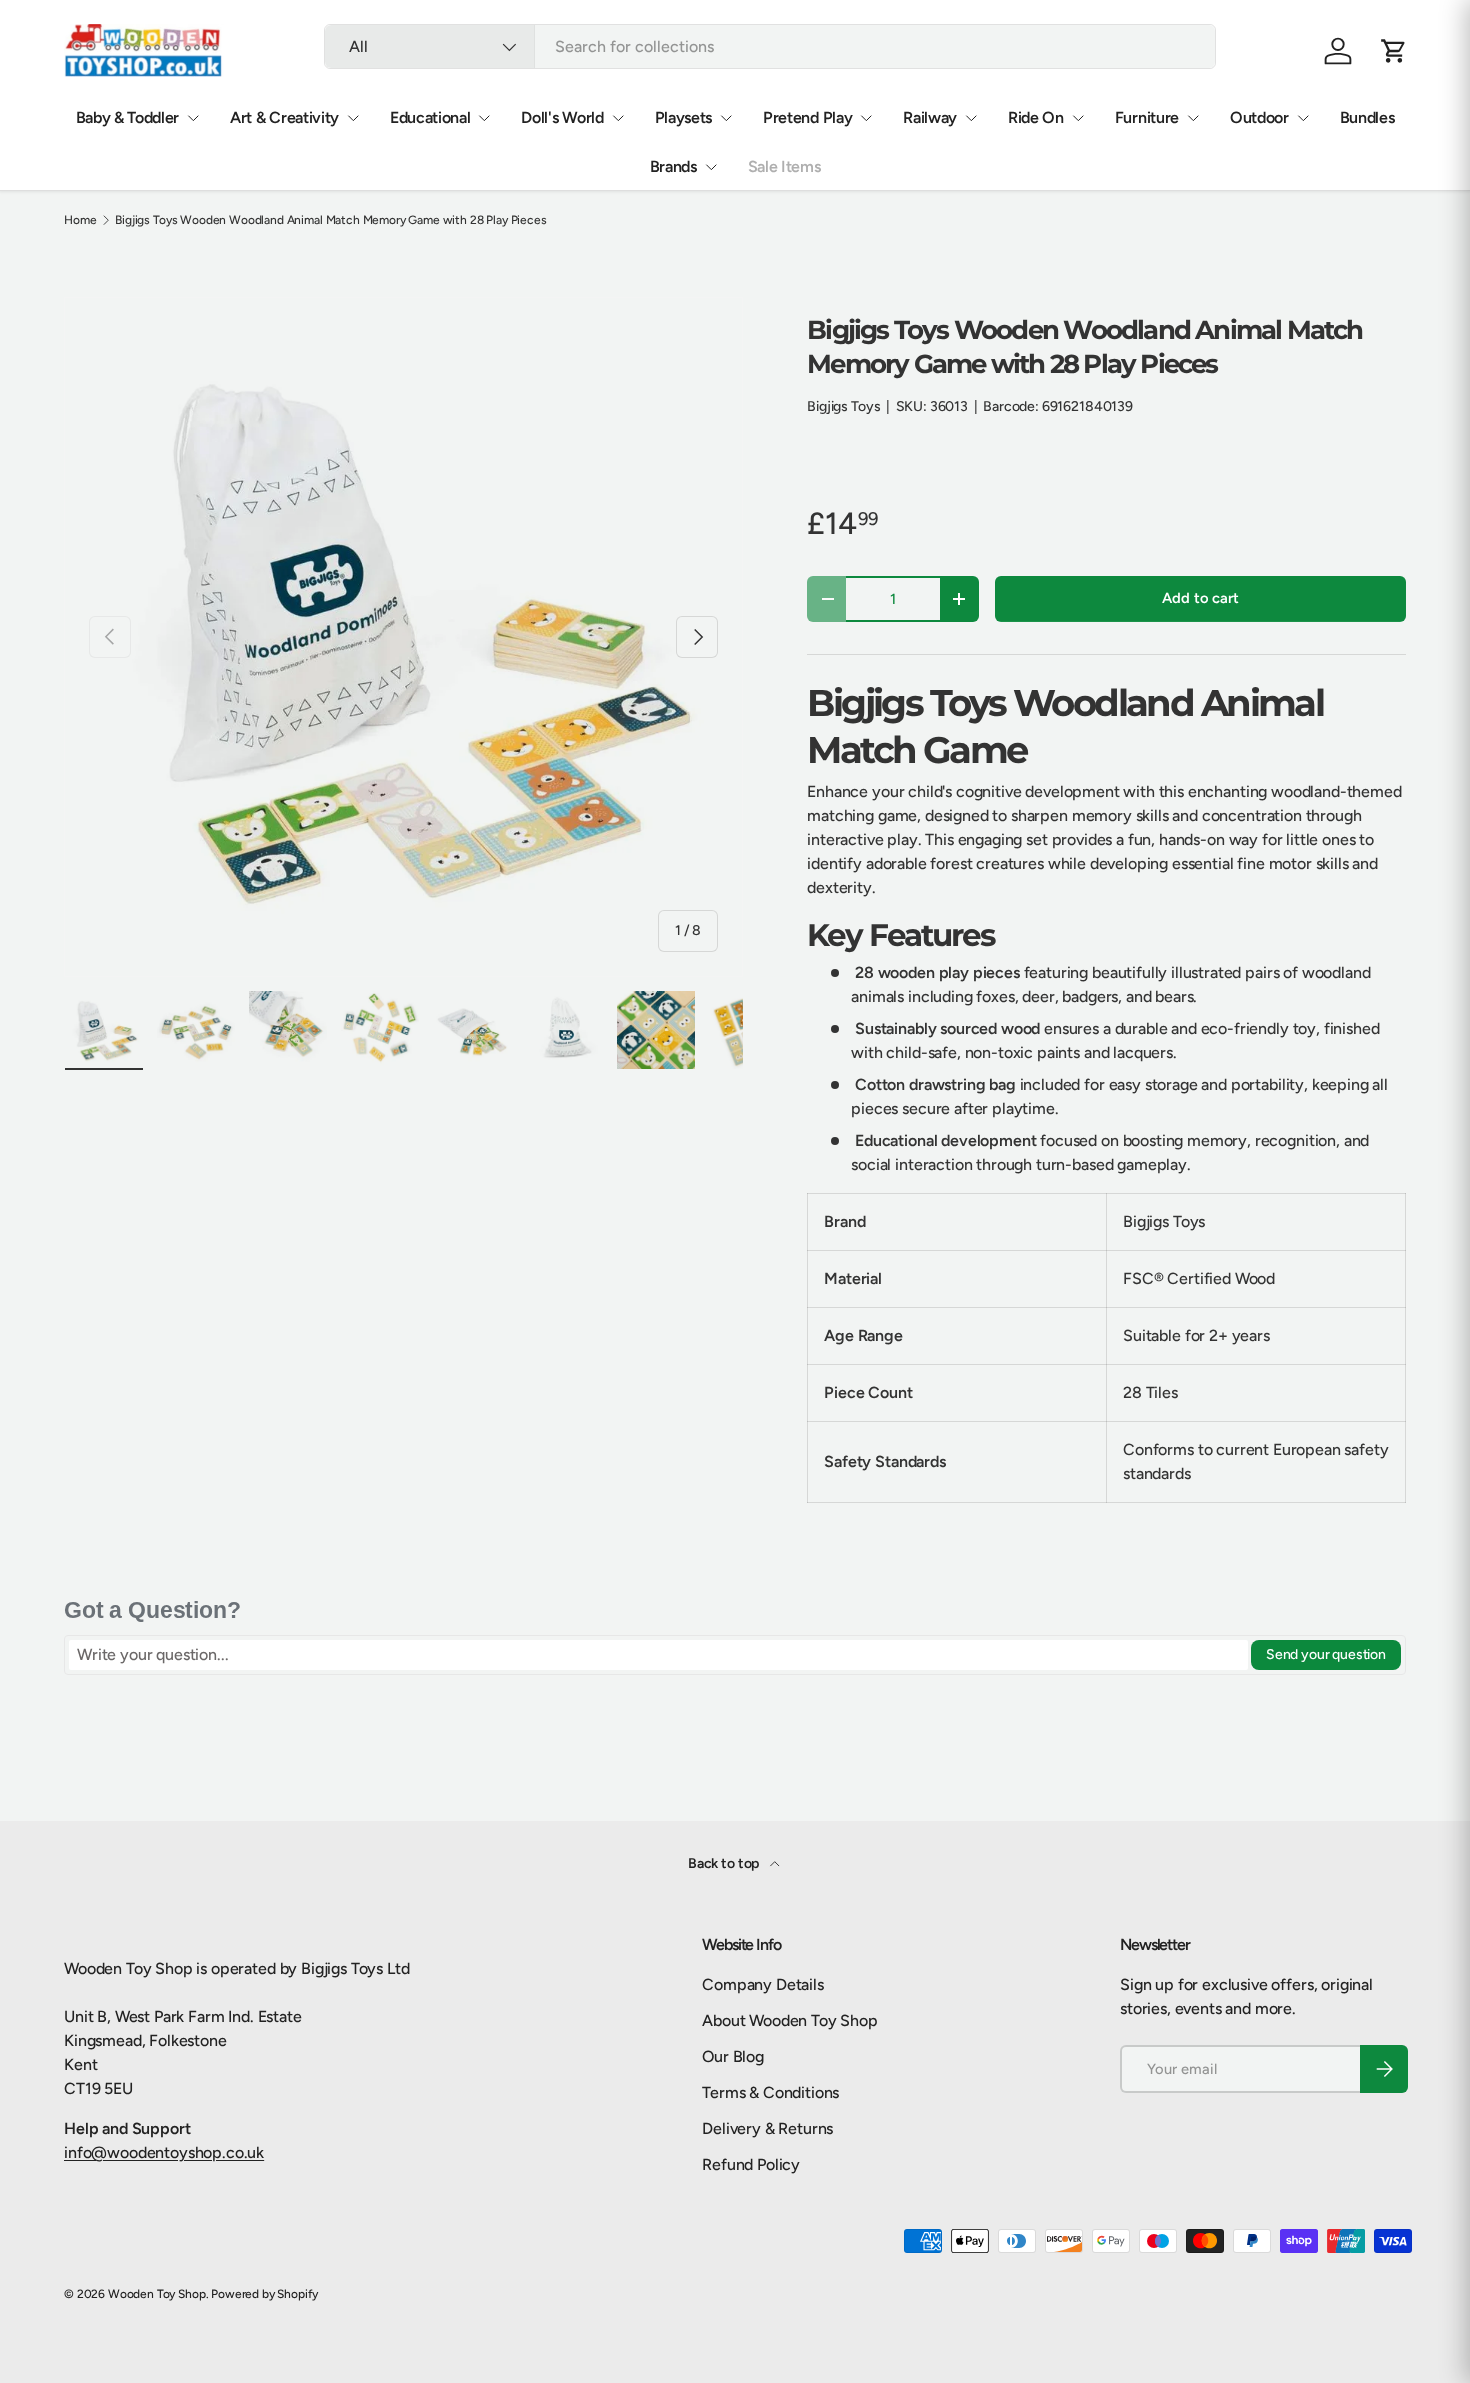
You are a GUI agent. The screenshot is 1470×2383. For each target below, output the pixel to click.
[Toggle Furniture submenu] (1193, 118)
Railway (930, 117)
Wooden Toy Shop (157, 2294)
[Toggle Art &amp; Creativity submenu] (353, 118)
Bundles (1367, 117)
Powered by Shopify (264, 2294)
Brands (673, 166)
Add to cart (1200, 598)
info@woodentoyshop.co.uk (164, 2152)
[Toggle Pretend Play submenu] (866, 118)
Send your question (1326, 1654)
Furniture (1147, 117)
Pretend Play (807, 117)
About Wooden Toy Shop (790, 2020)
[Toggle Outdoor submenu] (1303, 118)
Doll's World (562, 117)
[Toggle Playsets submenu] (726, 118)
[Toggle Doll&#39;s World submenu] (618, 118)
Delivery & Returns (767, 2128)
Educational (430, 117)
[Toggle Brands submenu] (711, 167)
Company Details (763, 1984)
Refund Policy (751, 2164)
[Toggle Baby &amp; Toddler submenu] (193, 118)
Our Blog (733, 2056)
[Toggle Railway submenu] (971, 118)
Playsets (683, 117)
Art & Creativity (284, 117)
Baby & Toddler (128, 117)
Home (80, 220)
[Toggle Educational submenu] (484, 118)
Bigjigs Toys (843, 406)
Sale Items (784, 166)
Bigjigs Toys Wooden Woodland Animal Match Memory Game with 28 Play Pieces (330, 220)
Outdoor (1259, 117)
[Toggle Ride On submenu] (1078, 118)
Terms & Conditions (770, 2092)
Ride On (1036, 117)
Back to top (725, 1863)
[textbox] (658, 1655)
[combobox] (770, 46)
